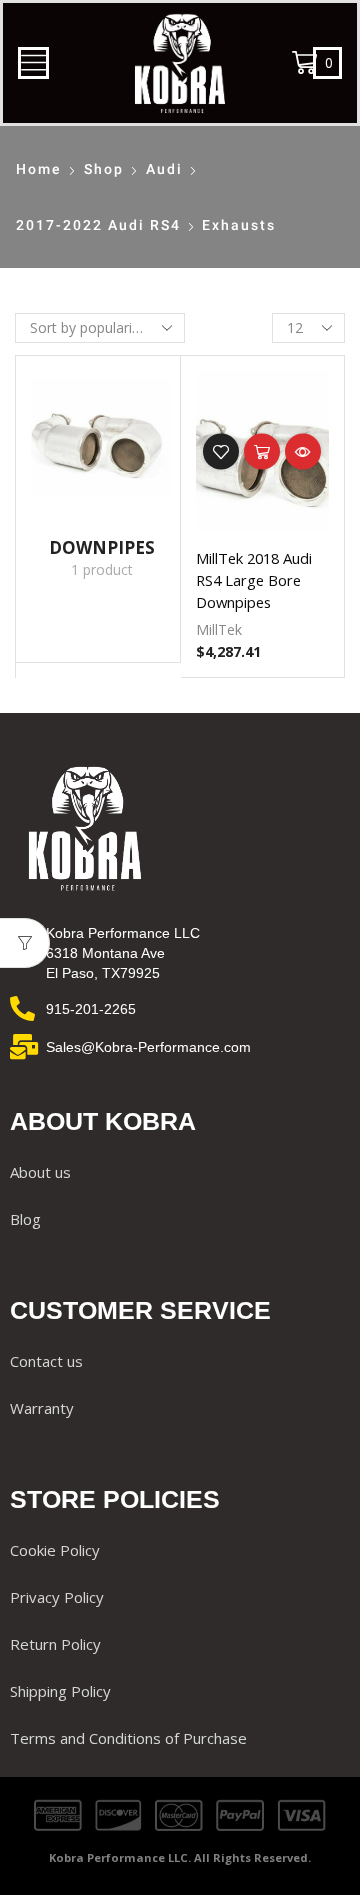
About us (40, 1172)
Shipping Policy (60, 1691)
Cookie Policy (55, 1550)
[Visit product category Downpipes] (101, 440)
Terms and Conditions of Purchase (128, 1738)
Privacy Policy (57, 1597)
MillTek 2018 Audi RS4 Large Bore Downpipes (254, 580)
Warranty (42, 1408)
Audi (164, 169)
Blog (25, 1219)
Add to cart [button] (262, 452)
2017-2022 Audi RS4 (98, 225)
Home (39, 169)
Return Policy (55, 1644)
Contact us (46, 1361)
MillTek (219, 629)
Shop (104, 169)
